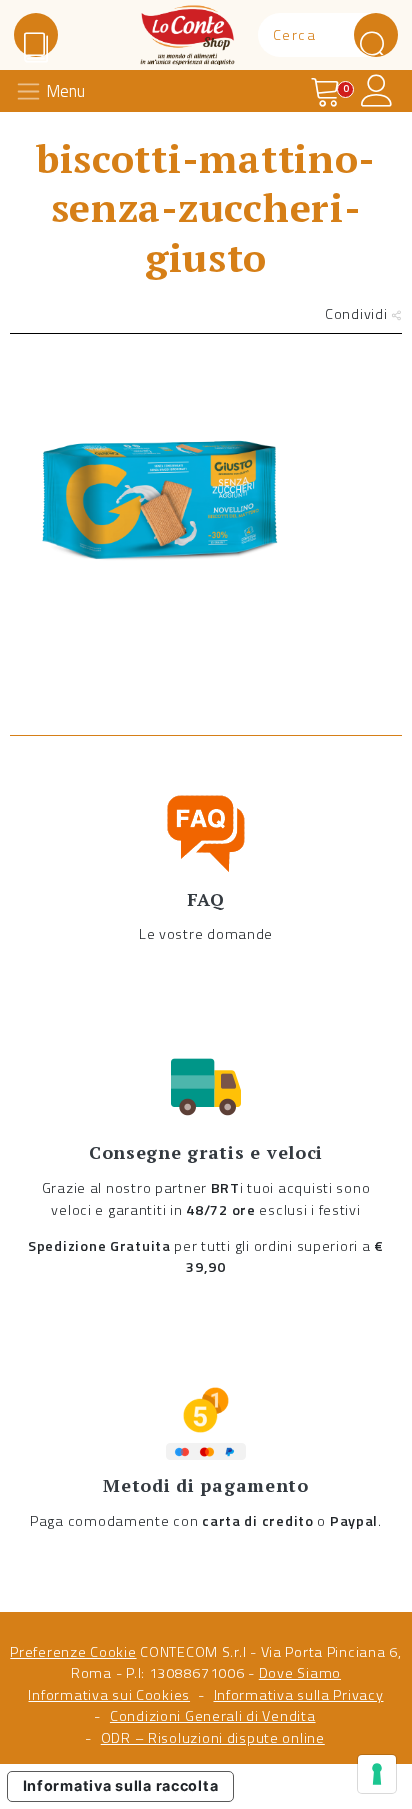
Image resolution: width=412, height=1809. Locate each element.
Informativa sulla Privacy (299, 1695)
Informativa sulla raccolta (121, 1785)
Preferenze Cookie (73, 1652)
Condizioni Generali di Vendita (213, 1716)
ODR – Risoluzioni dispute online (213, 1738)
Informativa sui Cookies (109, 1695)
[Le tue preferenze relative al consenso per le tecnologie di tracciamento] (377, 1774)
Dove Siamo (300, 1673)
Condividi (358, 314)
